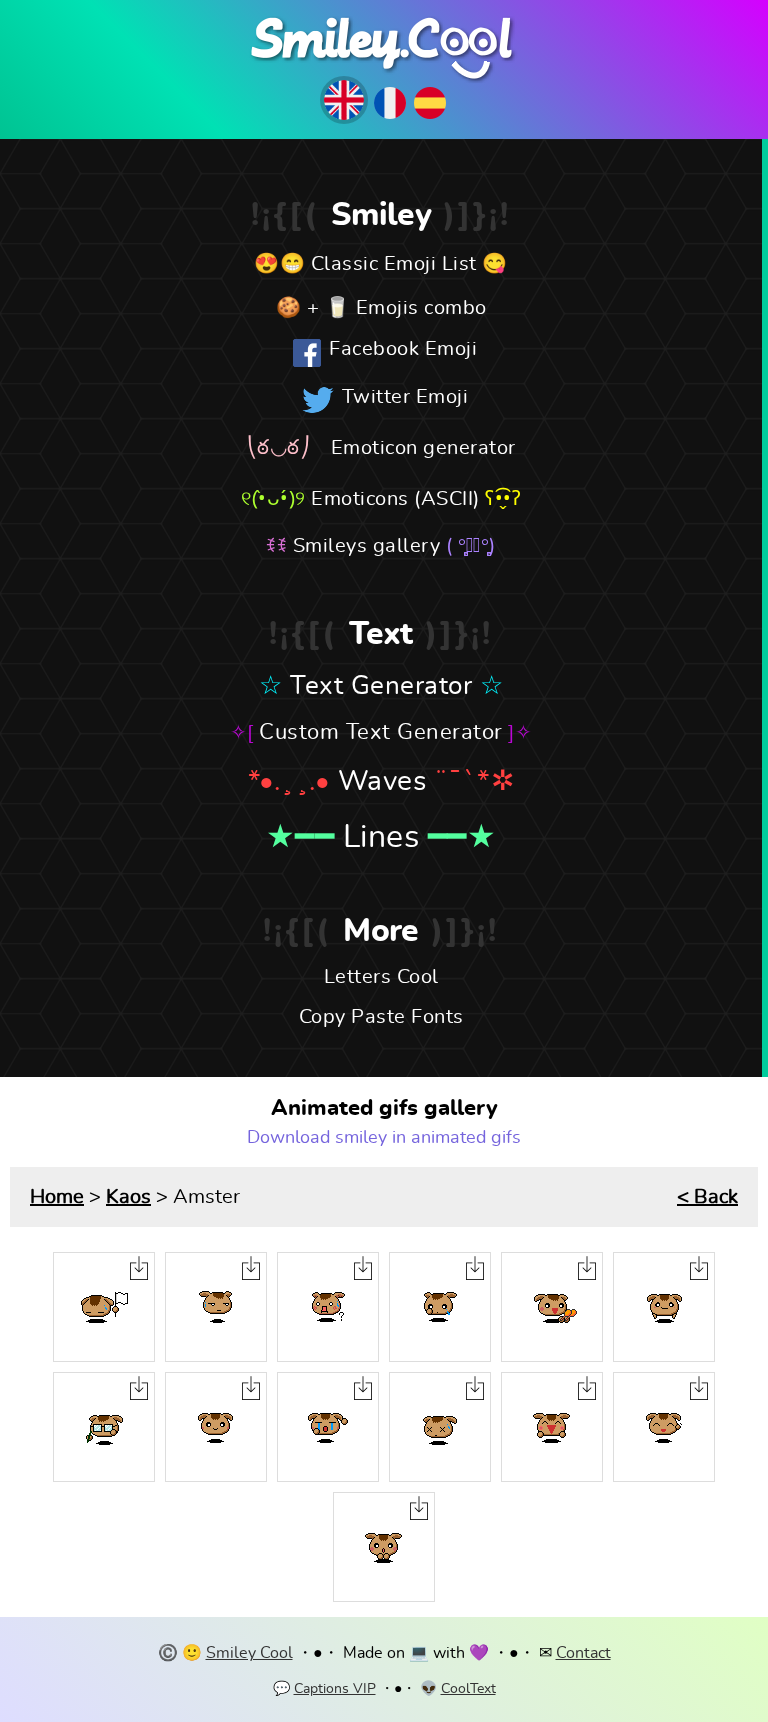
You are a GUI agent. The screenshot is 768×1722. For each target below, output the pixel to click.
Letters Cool (381, 977)
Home (57, 1197)
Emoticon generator (423, 448)
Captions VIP (335, 1689)
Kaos (128, 1197)
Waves (382, 782)
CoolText (468, 1689)
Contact (583, 1653)
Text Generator (381, 686)
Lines (381, 837)
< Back (707, 1197)
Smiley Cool (249, 1653)
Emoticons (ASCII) (395, 499)
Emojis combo (421, 308)
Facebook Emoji (403, 349)
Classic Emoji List (394, 264)
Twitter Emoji (405, 397)
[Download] (139, 1268)
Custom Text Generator (381, 732)
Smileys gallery (367, 546)
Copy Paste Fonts (381, 1017)
